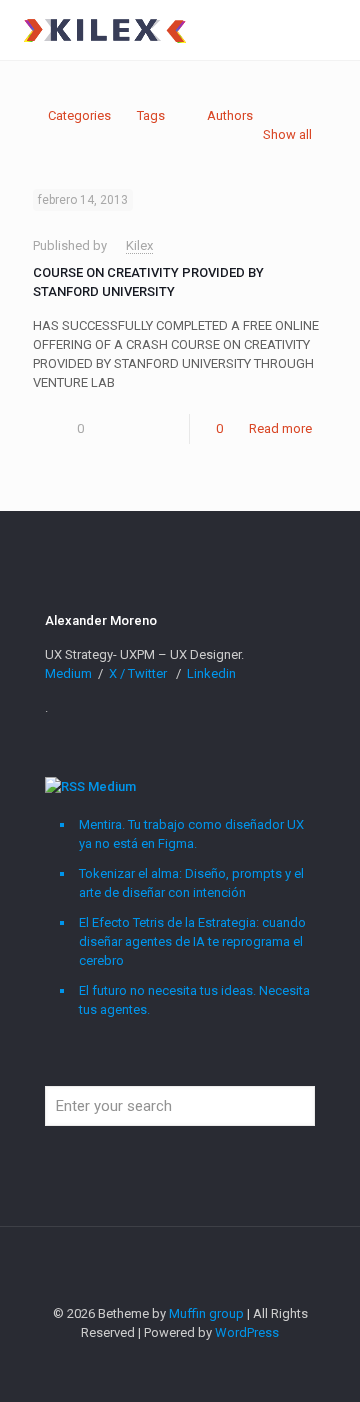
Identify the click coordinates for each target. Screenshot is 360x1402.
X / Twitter (139, 673)
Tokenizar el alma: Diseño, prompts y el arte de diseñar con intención (191, 883)
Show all (287, 134)
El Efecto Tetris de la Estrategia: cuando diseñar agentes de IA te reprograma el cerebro (192, 941)
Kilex (139, 245)
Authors (230, 115)
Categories (79, 115)
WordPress (247, 1332)
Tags (151, 115)
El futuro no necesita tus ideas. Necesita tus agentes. (194, 1000)
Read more (280, 428)
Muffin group (206, 1313)
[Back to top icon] (180, 1268)
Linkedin (211, 673)
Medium (70, 673)
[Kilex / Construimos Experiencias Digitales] (104, 30)
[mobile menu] (333, 30)
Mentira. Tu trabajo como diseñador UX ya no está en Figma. (191, 834)
